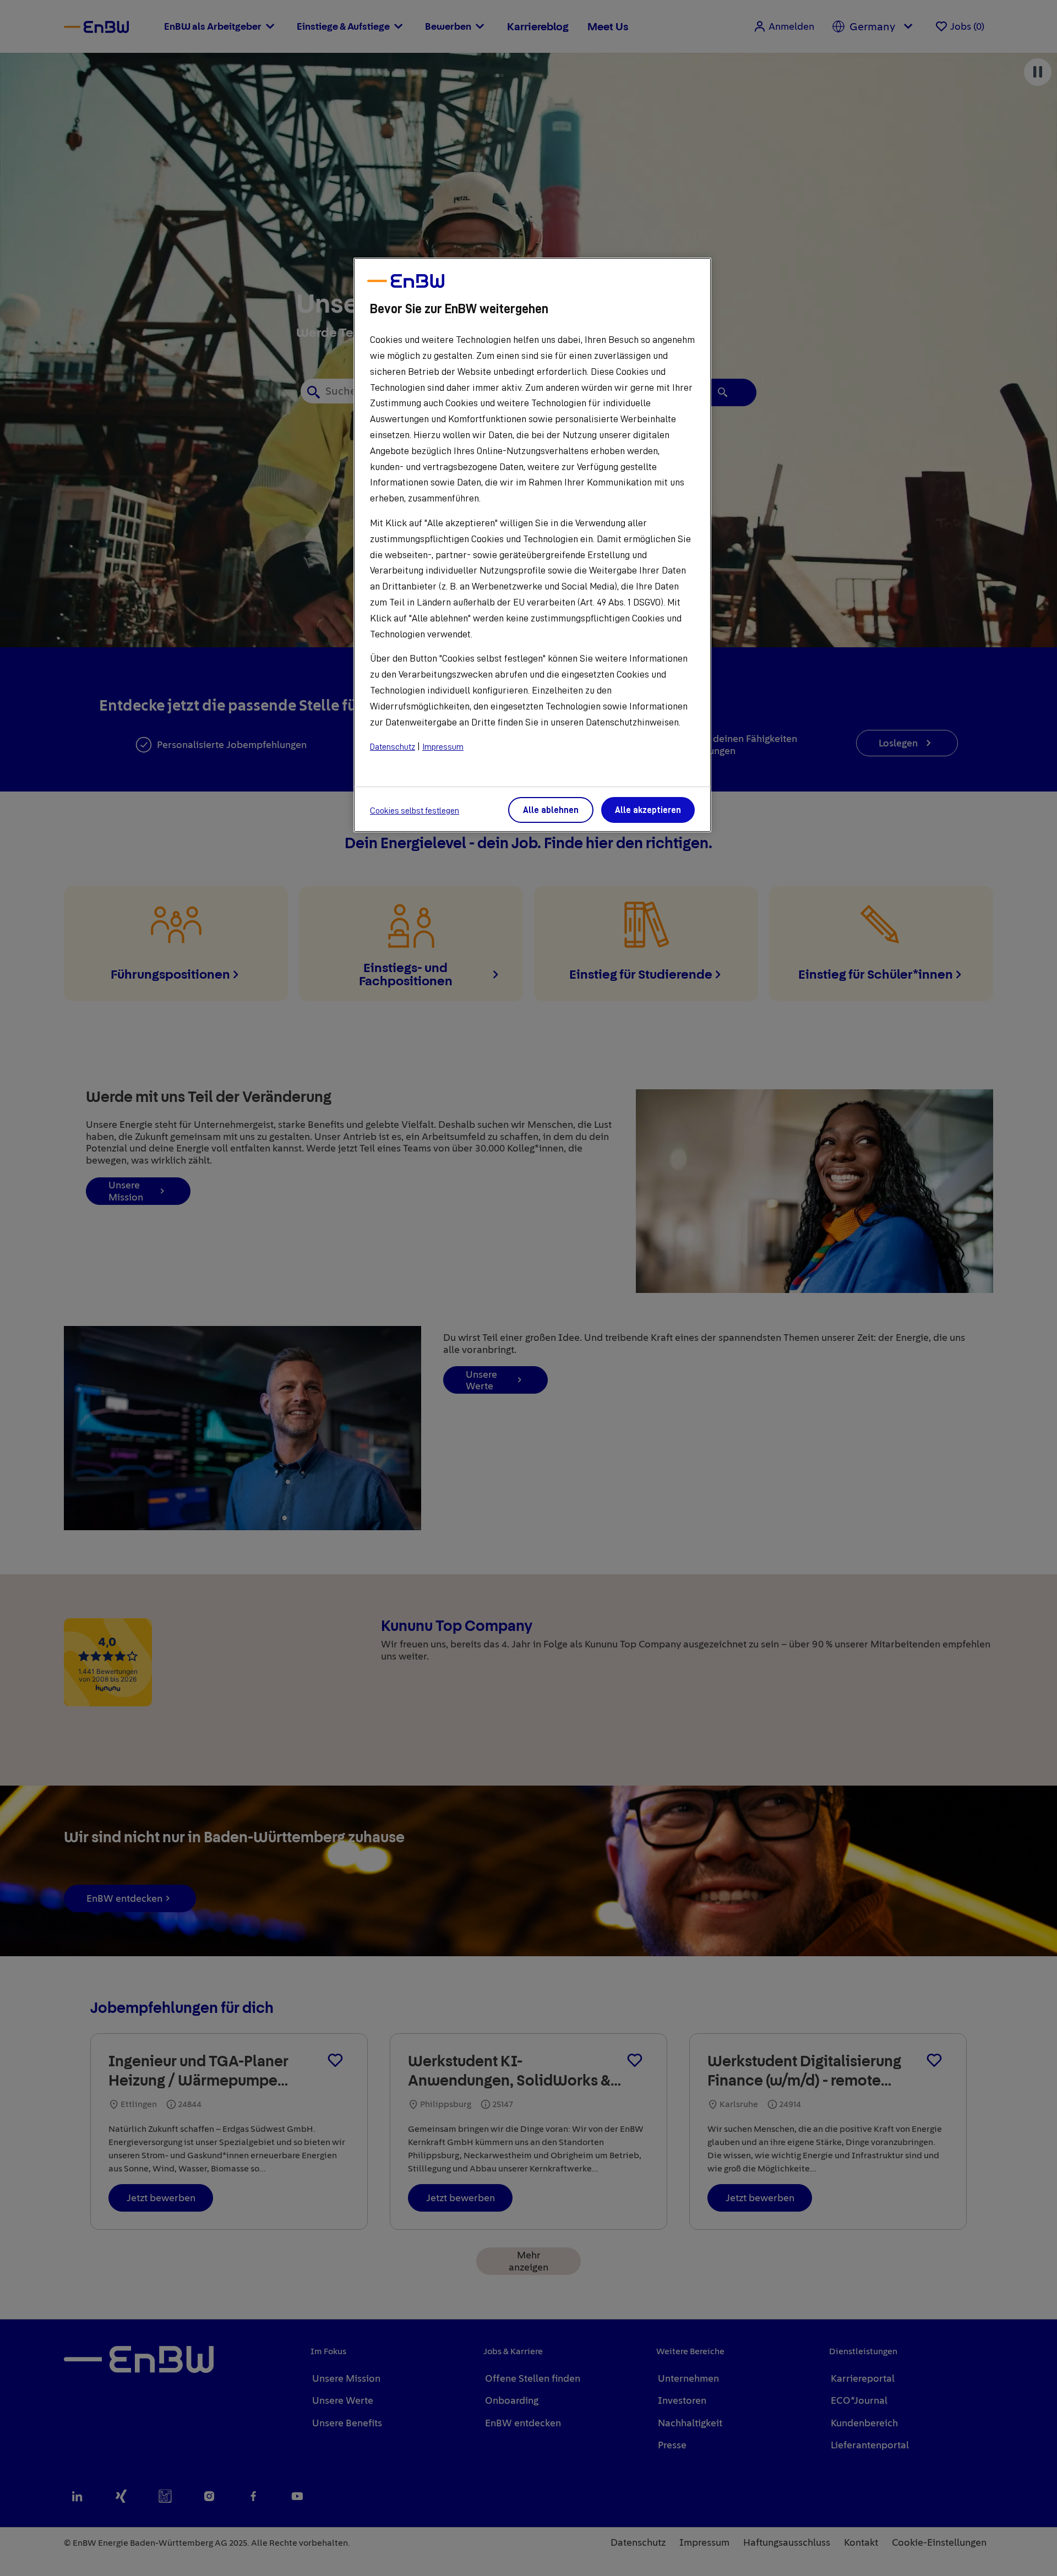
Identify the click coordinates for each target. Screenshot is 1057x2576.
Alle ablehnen (551, 810)
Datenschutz (393, 747)
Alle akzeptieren (648, 810)
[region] (532, 545)
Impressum (443, 747)
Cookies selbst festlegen (415, 811)
